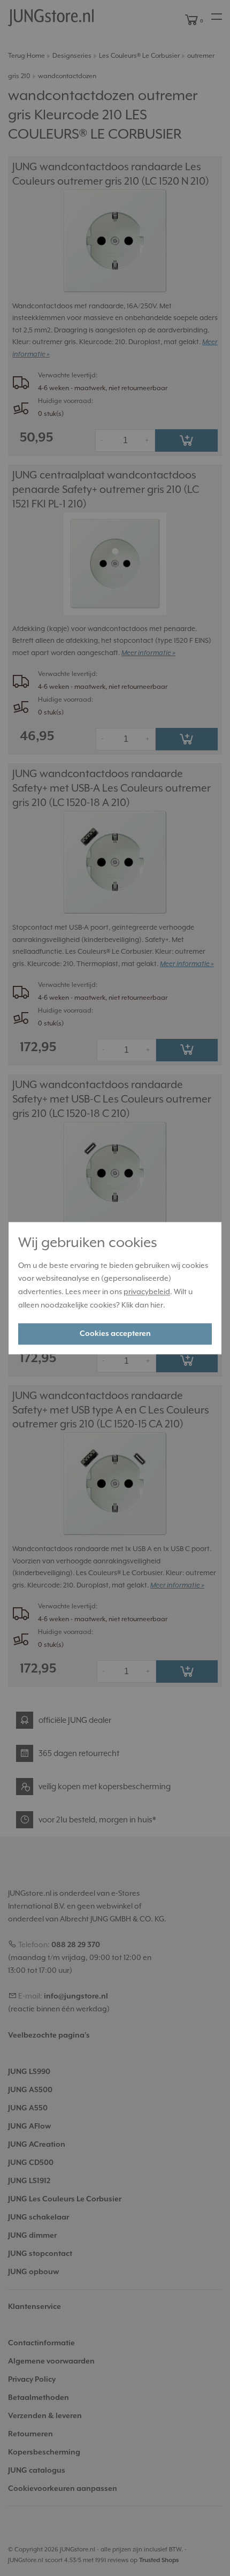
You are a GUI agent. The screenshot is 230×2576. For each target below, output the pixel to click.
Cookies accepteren (115, 1334)
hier (157, 1305)
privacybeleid (147, 1293)
